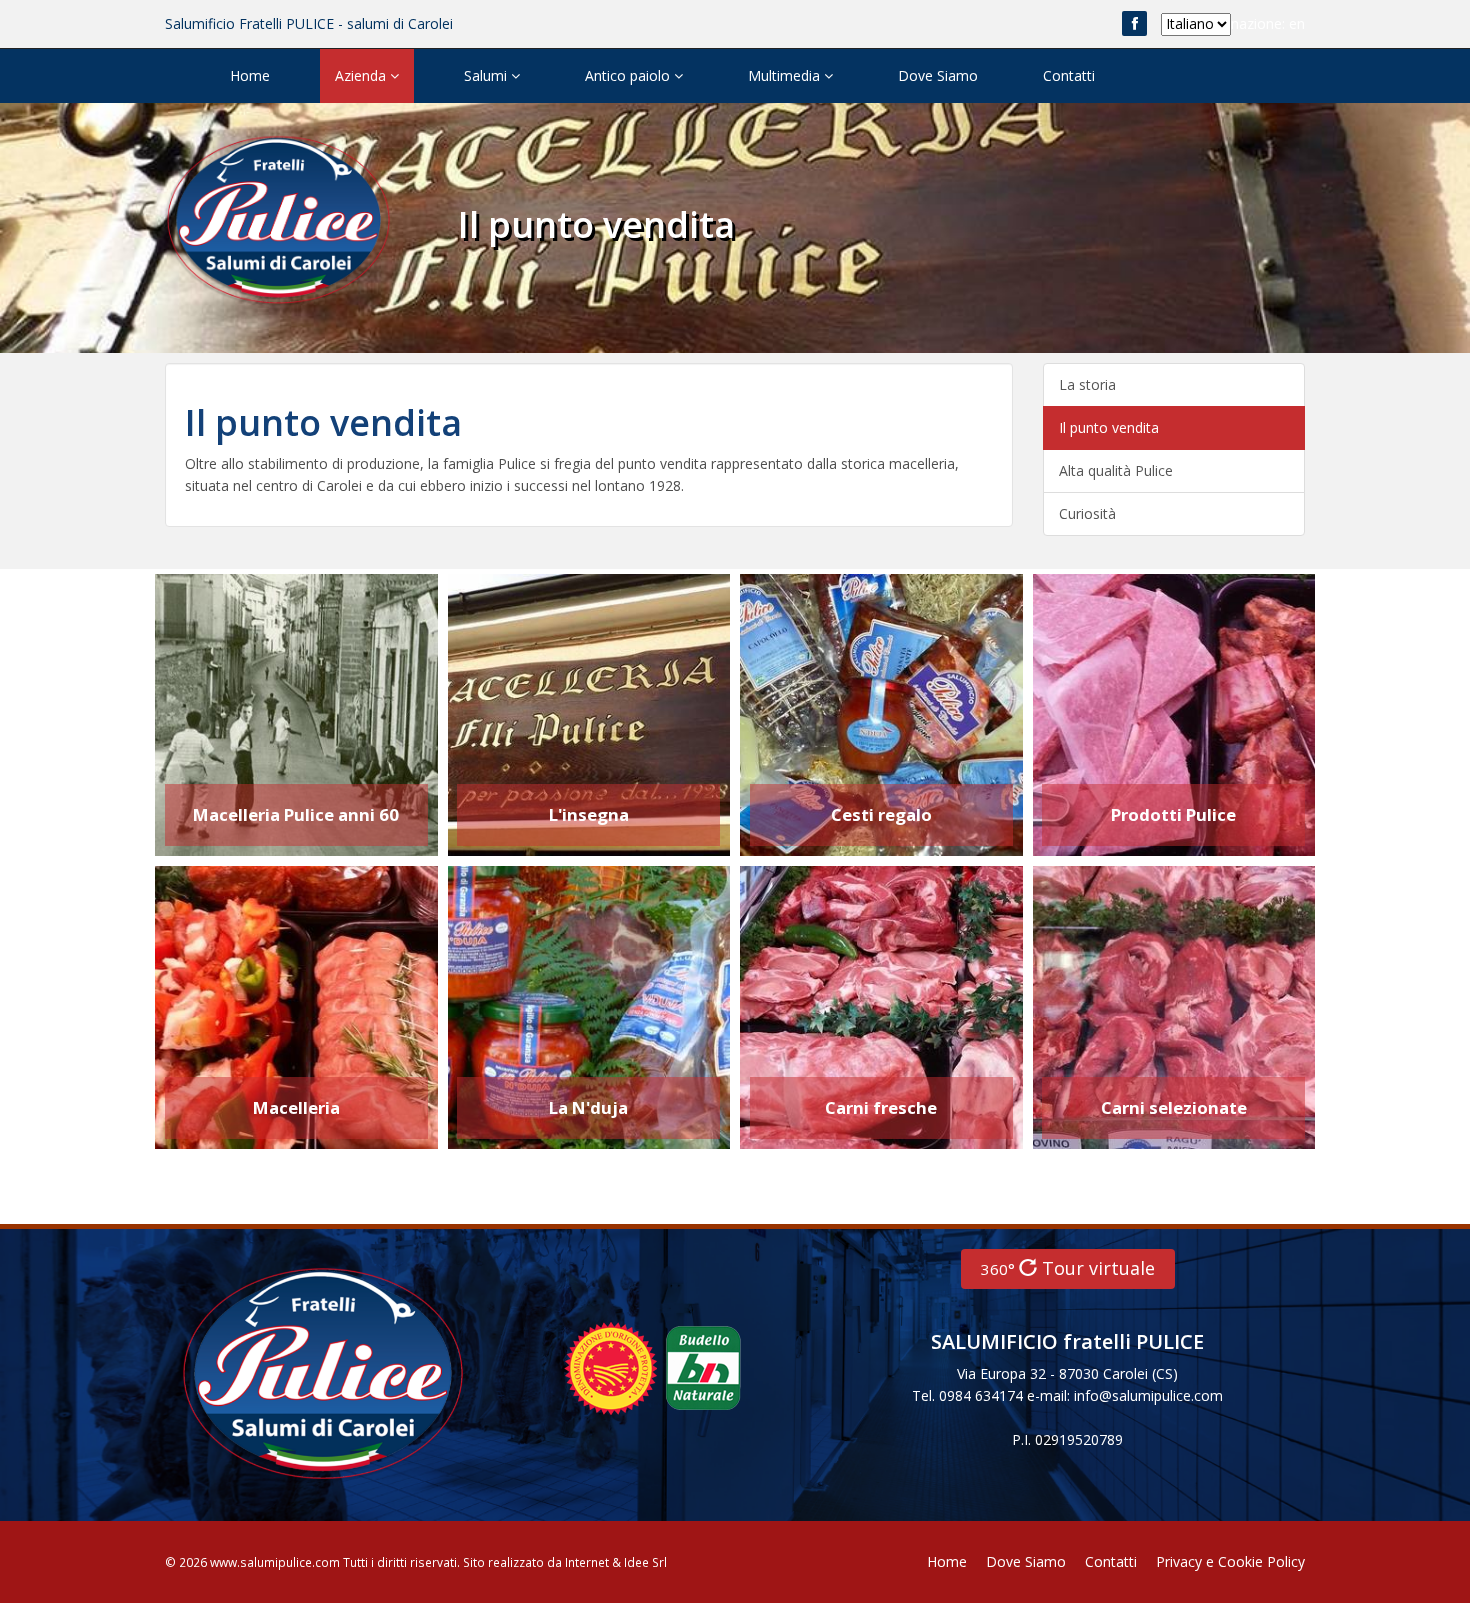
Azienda (362, 75)
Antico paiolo (629, 75)
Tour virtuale (1068, 1268)
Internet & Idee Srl (616, 1562)
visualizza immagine (260, 684)
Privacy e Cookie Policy (1230, 1561)
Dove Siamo (938, 75)
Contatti (1069, 75)
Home (250, 75)
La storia (1087, 384)
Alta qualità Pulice (1116, 470)
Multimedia (786, 75)
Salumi (487, 75)
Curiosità (1087, 513)
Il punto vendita (1109, 427)
